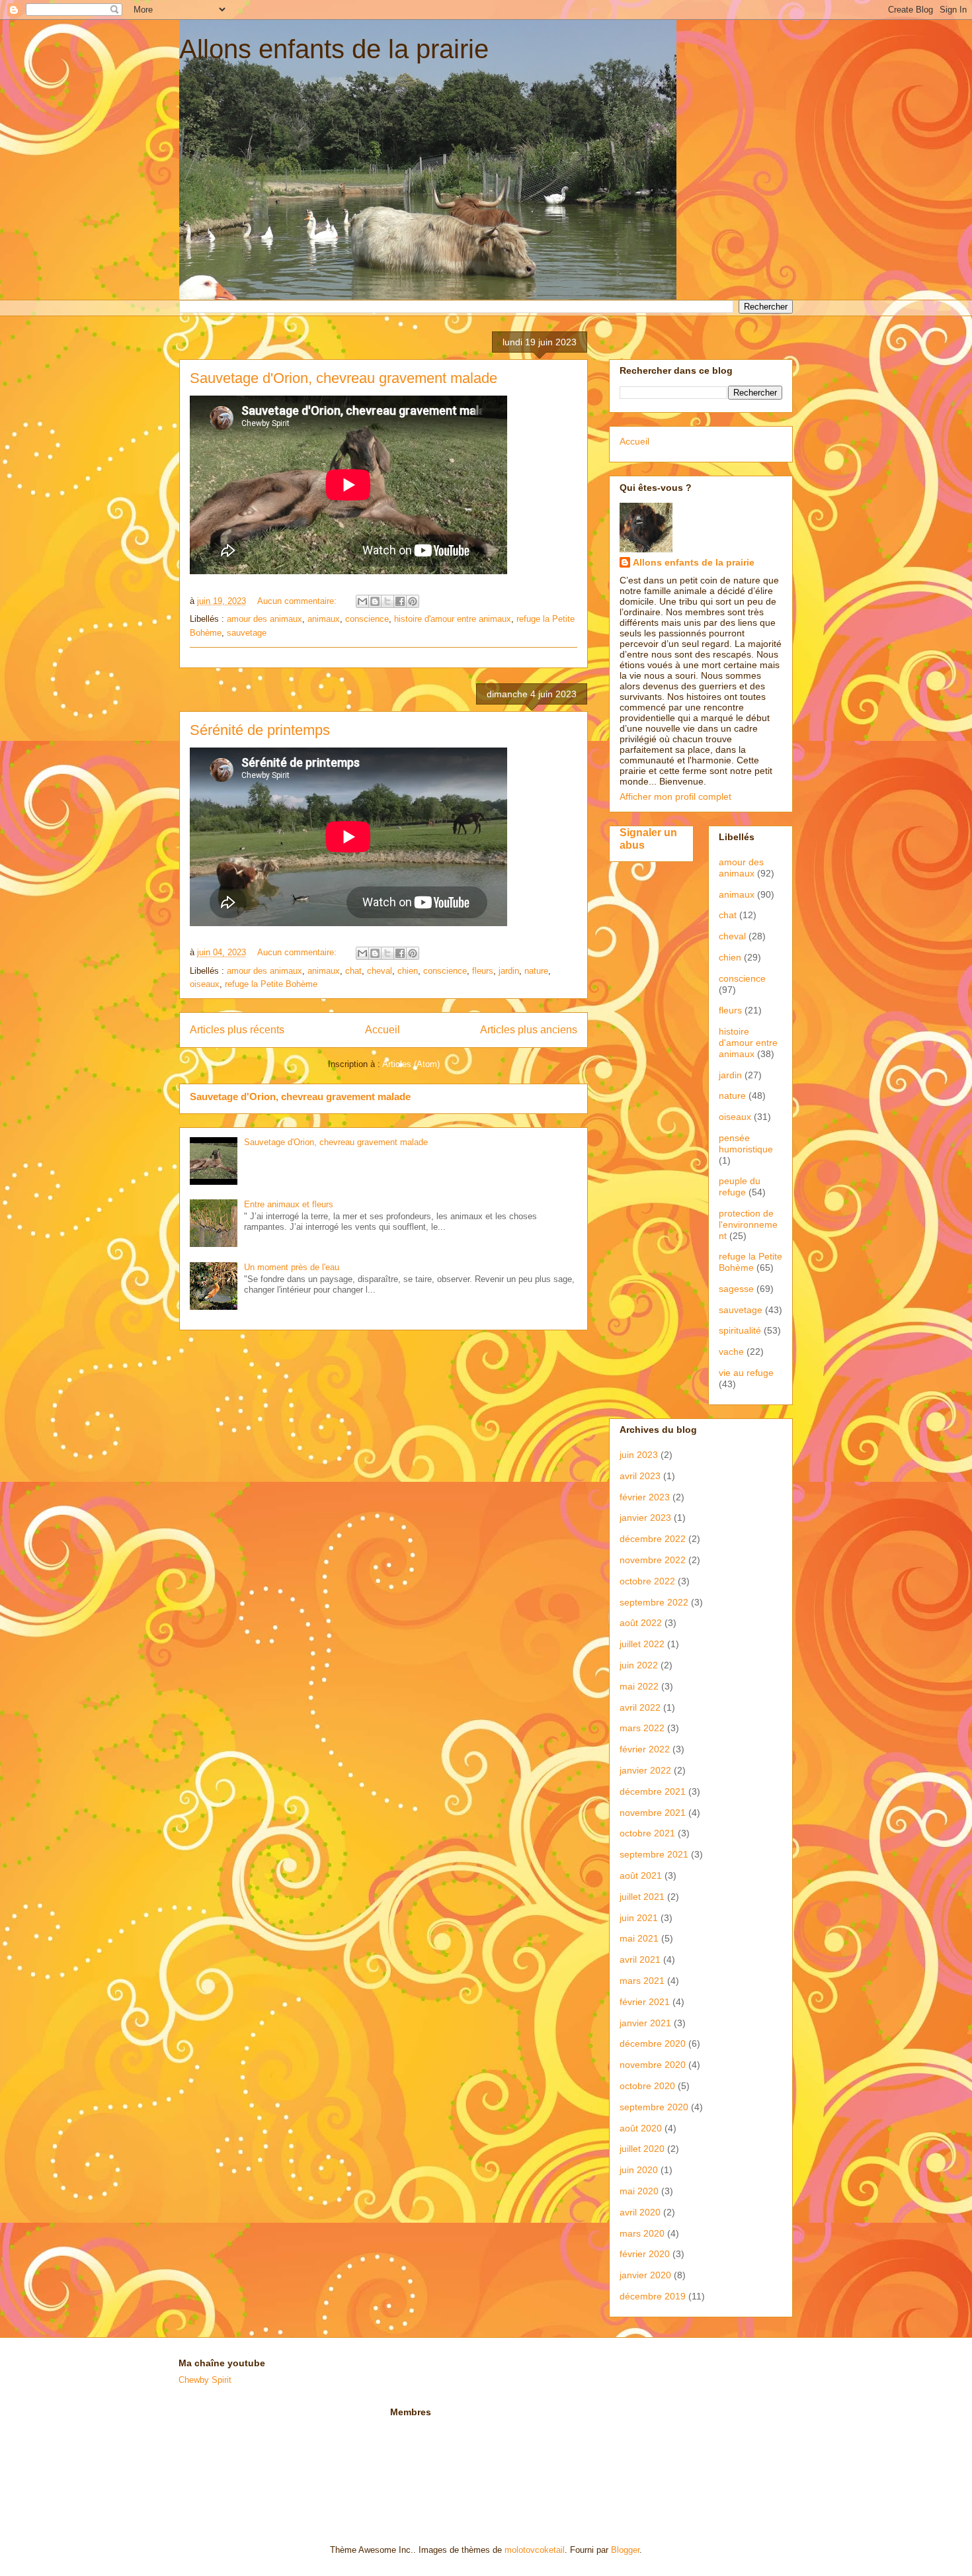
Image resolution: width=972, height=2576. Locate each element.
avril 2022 (640, 1707)
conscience (367, 619)
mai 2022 (639, 1686)
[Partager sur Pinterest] (413, 601)
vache (731, 1352)
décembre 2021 (653, 1791)
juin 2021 (639, 1918)
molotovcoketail (535, 2550)
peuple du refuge (740, 1186)
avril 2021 (640, 1959)
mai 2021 (639, 1938)
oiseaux (205, 984)
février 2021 (645, 2002)
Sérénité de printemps (260, 730)
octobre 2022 (647, 1581)
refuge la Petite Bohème (271, 984)
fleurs (483, 971)
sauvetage (247, 633)
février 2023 (645, 1497)
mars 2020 (642, 2233)
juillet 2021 (642, 1897)
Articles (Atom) (411, 1064)
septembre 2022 (654, 1602)
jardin (509, 971)
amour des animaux (264, 619)
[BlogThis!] (375, 601)
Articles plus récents (237, 1030)
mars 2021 (642, 1981)
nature (536, 971)
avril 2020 (640, 2212)
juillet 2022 (642, 1644)
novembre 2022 (653, 1560)
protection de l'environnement (748, 1224)
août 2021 (641, 1875)
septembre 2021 (654, 1854)
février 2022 (645, 1749)
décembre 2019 (653, 2296)
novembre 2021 (653, 1813)
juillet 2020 (642, 2149)
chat (353, 971)
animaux (324, 619)
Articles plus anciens (529, 1030)
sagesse (736, 1289)
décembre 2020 (653, 2043)
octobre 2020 (647, 2086)
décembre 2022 (653, 1539)
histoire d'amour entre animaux (453, 619)
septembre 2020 (654, 2107)
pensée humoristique (746, 1143)
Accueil (383, 1030)
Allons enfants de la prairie (334, 49)
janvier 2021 (645, 2023)
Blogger (625, 2550)
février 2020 (645, 2254)
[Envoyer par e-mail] (362, 601)
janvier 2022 (645, 1770)
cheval (380, 971)
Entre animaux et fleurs (289, 1204)
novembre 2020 (653, 2065)
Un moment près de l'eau (292, 1267)
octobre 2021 (647, 1833)
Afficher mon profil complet (675, 796)
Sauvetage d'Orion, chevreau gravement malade (344, 378)
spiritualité (740, 1330)
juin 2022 (639, 1665)
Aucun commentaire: (298, 601)
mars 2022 (642, 1728)
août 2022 (641, 1623)
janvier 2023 (645, 1518)
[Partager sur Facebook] (400, 601)
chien (408, 971)
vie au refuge (746, 1373)
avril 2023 (640, 1476)
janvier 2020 (645, 2275)
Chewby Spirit (205, 2380)
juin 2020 (639, 2170)
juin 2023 (639, 1455)
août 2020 (641, 2128)
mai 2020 (639, 2191)
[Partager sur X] (387, 601)
